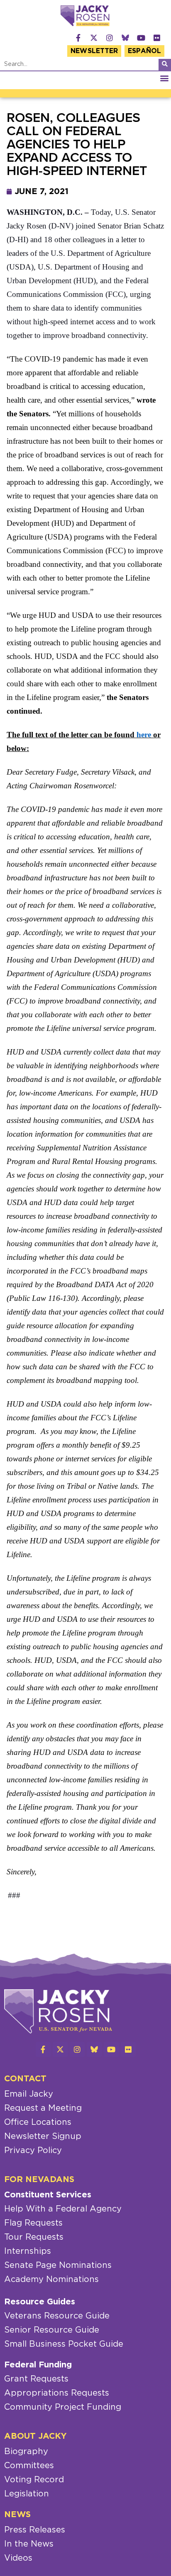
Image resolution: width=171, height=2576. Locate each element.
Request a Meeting (43, 2108)
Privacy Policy (33, 2151)
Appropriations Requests (57, 2393)
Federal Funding (38, 2365)
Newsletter (94, 51)
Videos (18, 2558)
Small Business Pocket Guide (64, 2344)
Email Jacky (29, 2094)
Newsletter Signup (43, 2136)
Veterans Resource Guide (57, 2316)
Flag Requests (33, 2223)
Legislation (27, 2494)
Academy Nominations (51, 2280)
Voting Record (34, 2480)
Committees (29, 2466)
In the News (29, 2544)
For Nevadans (39, 2180)
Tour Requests (34, 2237)
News (17, 2515)
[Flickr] (157, 38)
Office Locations (38, 2122)
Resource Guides (40, 2302)
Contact (25, 2079)
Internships (28, 2251)
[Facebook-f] (78, 38)
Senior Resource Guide (52, 2330)
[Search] (165, 65)
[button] (164, 78)
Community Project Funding (63, 2407)
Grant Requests (36, 2379)
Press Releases (35, 2530)
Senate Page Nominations (58, 2265)
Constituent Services (48, 2195)
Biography (26, 2452)
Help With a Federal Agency (63, 2209)
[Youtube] (141, 38)
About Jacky (35, 2436)
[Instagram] (110, 38)
